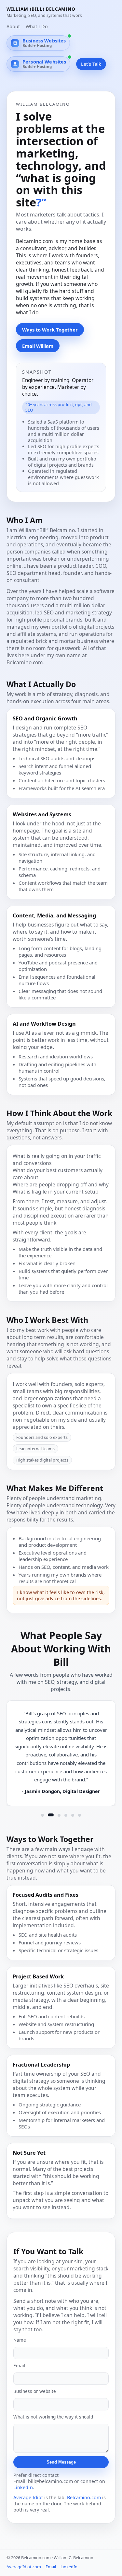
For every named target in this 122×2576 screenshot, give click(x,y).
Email (19, 2366)
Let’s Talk (91, 64)
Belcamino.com (84, 2497)
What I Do (37, 26)
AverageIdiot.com (24, 2567)
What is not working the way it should (53, 2417)
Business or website (35, 2391)
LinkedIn (23, 2487)
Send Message (61, 2462)
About (13, 26)
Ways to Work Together (50, 330)
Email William (38, 346)
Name (20, 2340)
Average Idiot (28, 2497)
